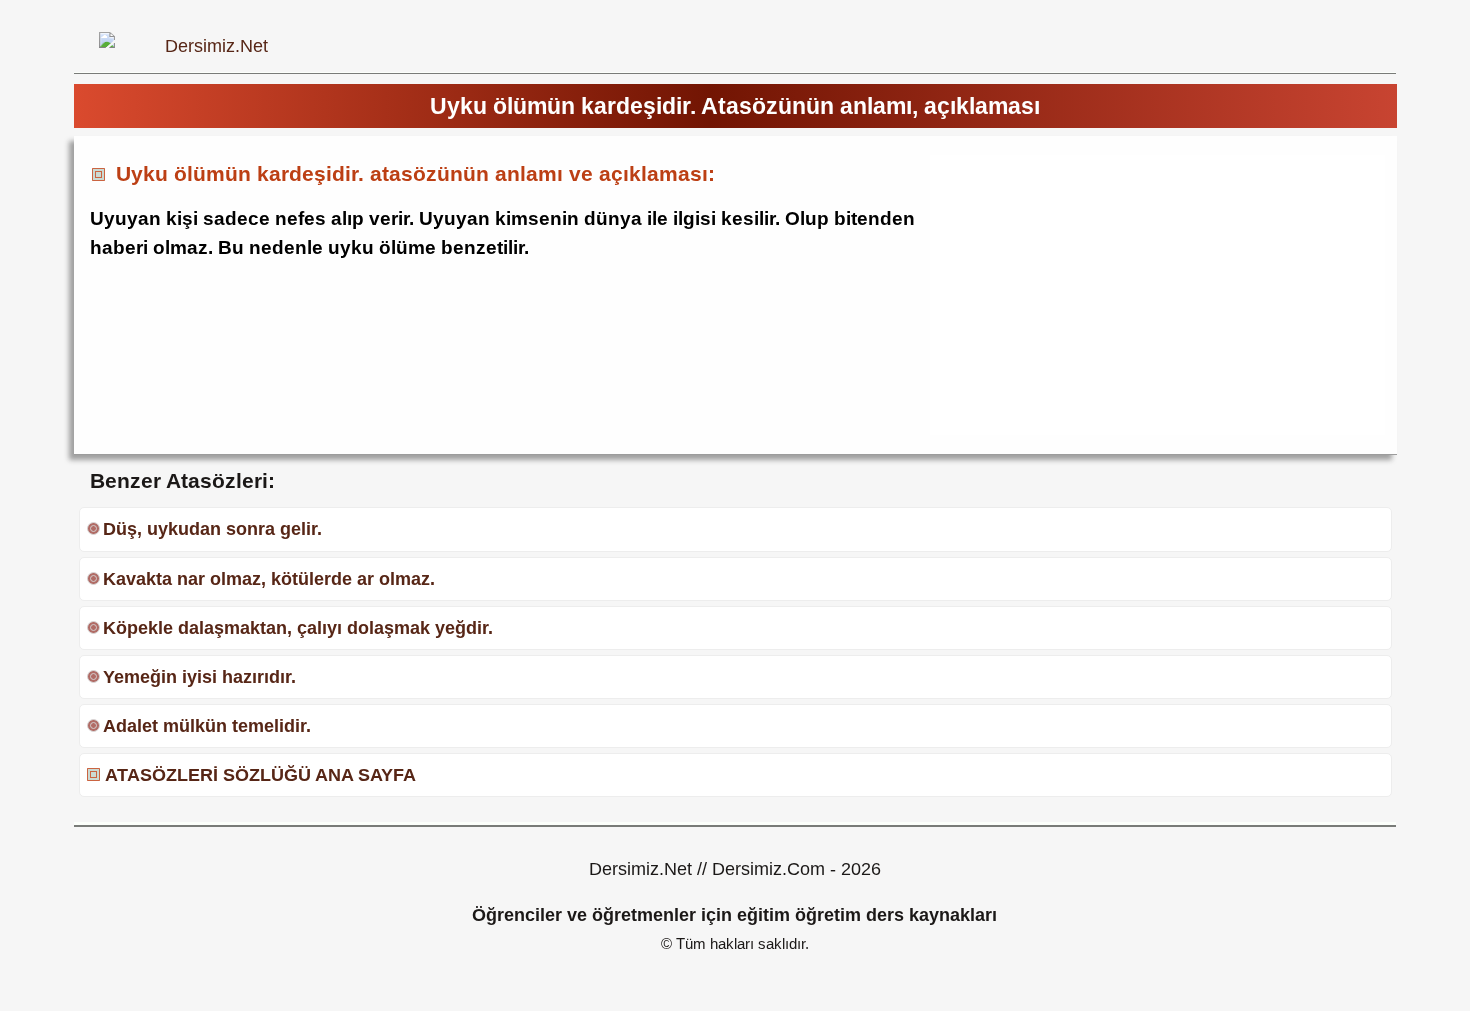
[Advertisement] (1098, 295)
